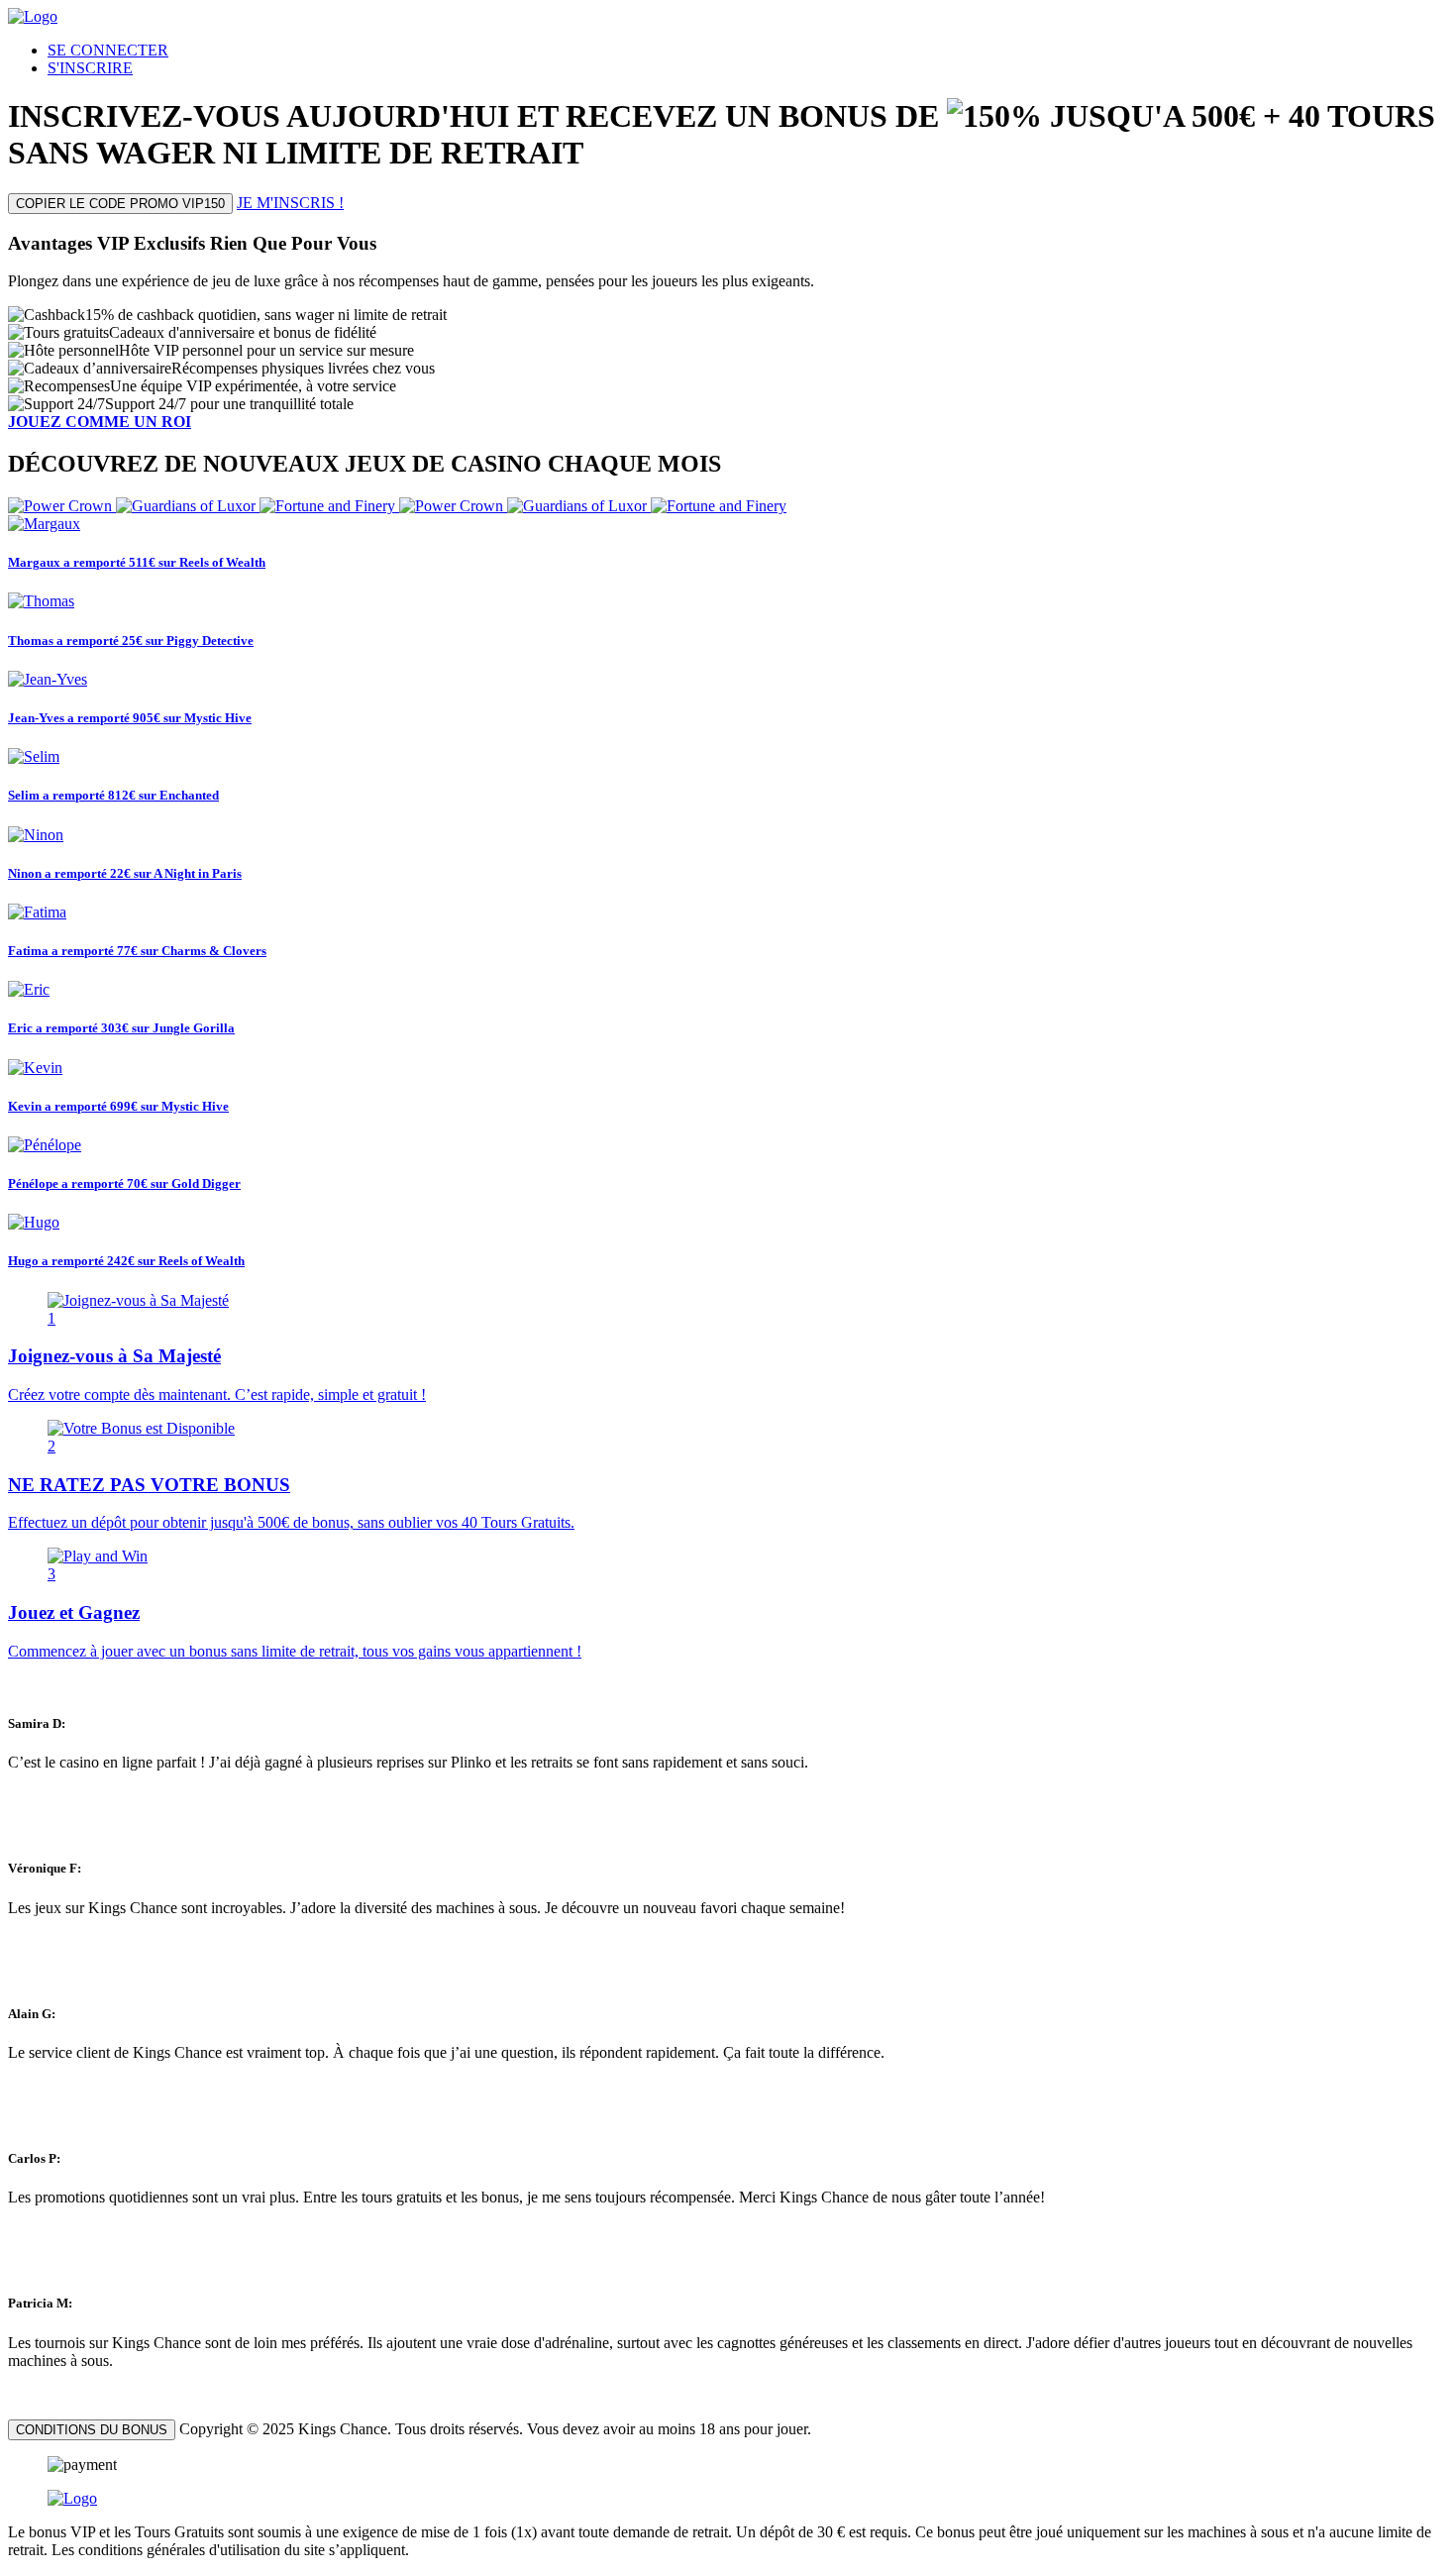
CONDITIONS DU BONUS (92, 2430)
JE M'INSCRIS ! (290, 203)
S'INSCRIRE (90, 68)
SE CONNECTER (108, 50)
